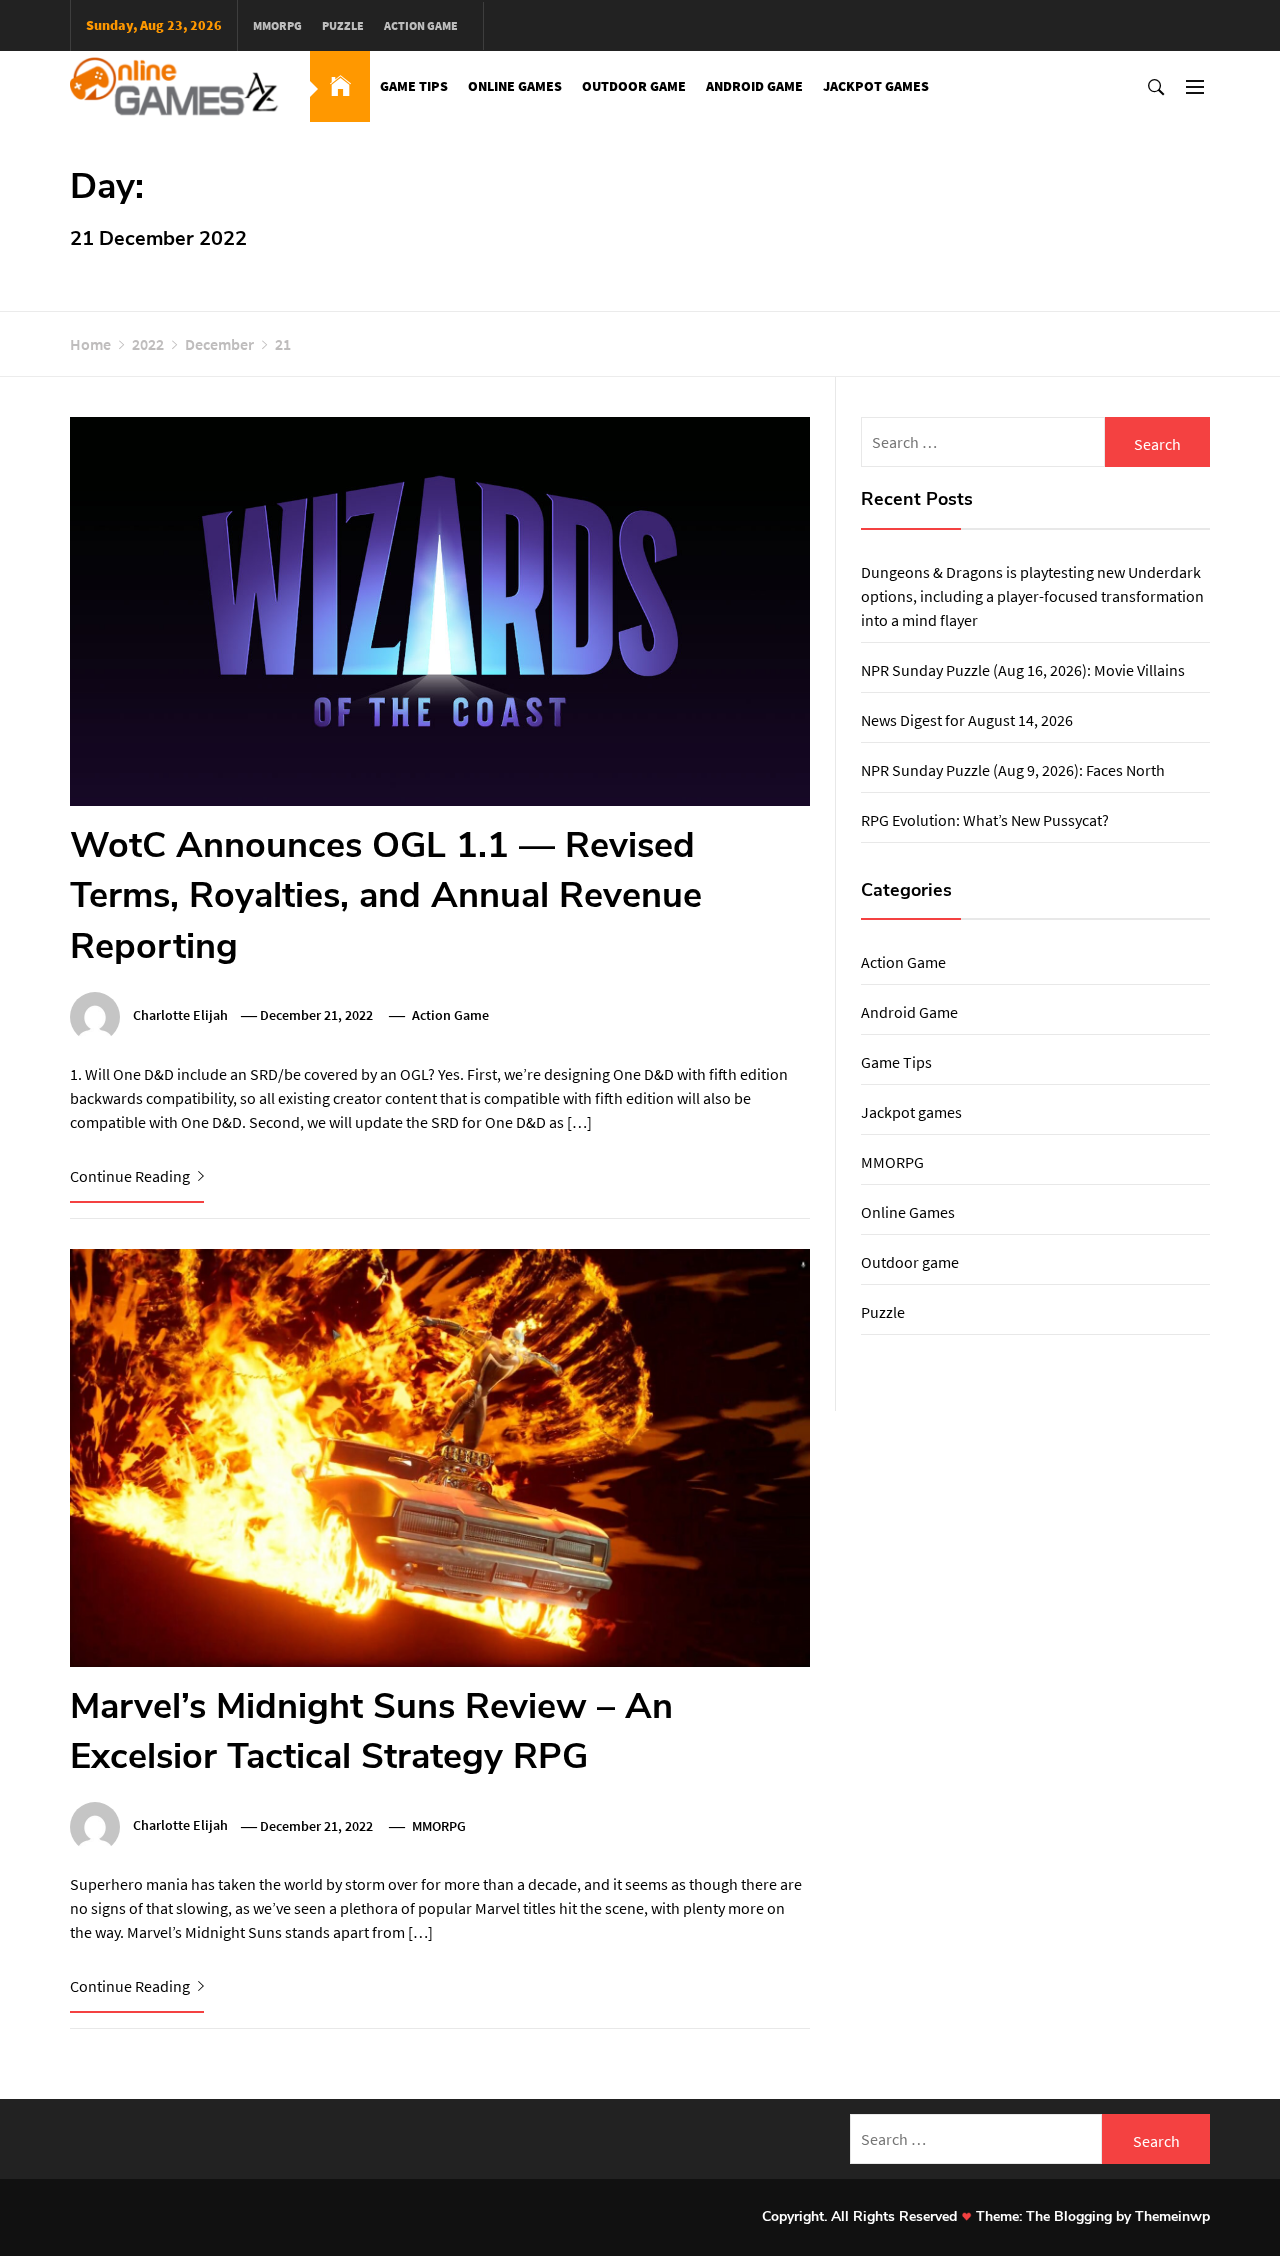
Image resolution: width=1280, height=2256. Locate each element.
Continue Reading (131, 1176)
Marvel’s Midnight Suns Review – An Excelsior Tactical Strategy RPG (371, 1731)
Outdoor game (634, 86)
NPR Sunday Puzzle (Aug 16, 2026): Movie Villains (1023, 670)
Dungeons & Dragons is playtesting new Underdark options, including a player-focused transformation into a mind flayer (1032, 596)
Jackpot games (876, 86)
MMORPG (277, 25)
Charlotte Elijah (180, 1015)
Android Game (754, 86)
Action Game (421, 25)
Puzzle (343, 25)
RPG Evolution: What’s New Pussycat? (985, 820)
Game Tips (414, 86)
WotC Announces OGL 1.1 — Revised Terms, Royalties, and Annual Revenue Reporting (386, 896)
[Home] (340, 86)
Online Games (515, 86)
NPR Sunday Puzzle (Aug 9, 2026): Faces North (1013, 770)
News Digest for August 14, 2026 (967, 720)
